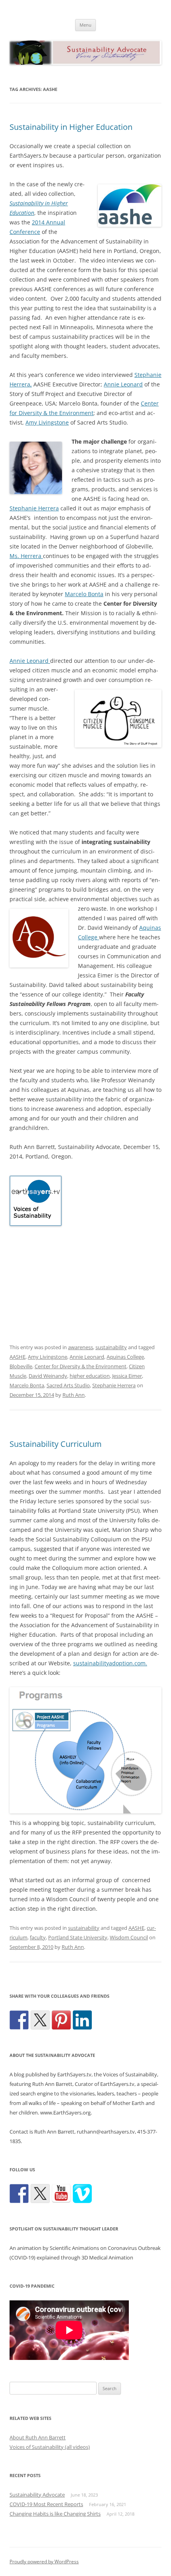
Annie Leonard (123, 384)
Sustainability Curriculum (56, 1444)
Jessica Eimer (127, 1376)
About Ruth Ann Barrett (38, 2437)
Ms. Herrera (26, 556)
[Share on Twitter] (40, 2020)
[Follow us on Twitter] (40, 2194)
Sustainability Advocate (37, 2495)
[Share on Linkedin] (82, 2020)
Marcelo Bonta (84, 594)
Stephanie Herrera (34, 508)
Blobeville (21, 1366)
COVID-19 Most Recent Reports (46, 2504)
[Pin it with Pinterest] (61, 2020)
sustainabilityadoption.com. (110, 1663)
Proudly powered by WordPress (44, 2562)
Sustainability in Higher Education (71, 127)
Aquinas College (125, 1357)
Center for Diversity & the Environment (81, 1366)
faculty (38, 1937)
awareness (81, 1347)
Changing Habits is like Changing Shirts (55, 2514)
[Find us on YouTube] (61, 2194)
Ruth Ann (74, 1395)
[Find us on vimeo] (82, 2194)
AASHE (17, 1357)
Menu (85, 25)
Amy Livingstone (47, 422)
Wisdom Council (129, 1937)
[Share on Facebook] (19, 2020)
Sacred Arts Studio (68, 1385)
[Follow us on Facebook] (19, 2194)
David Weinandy (48, 1376)
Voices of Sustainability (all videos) (50, 2447)
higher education (90, 1376)
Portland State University (78, 1937)
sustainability (111, 1347)
